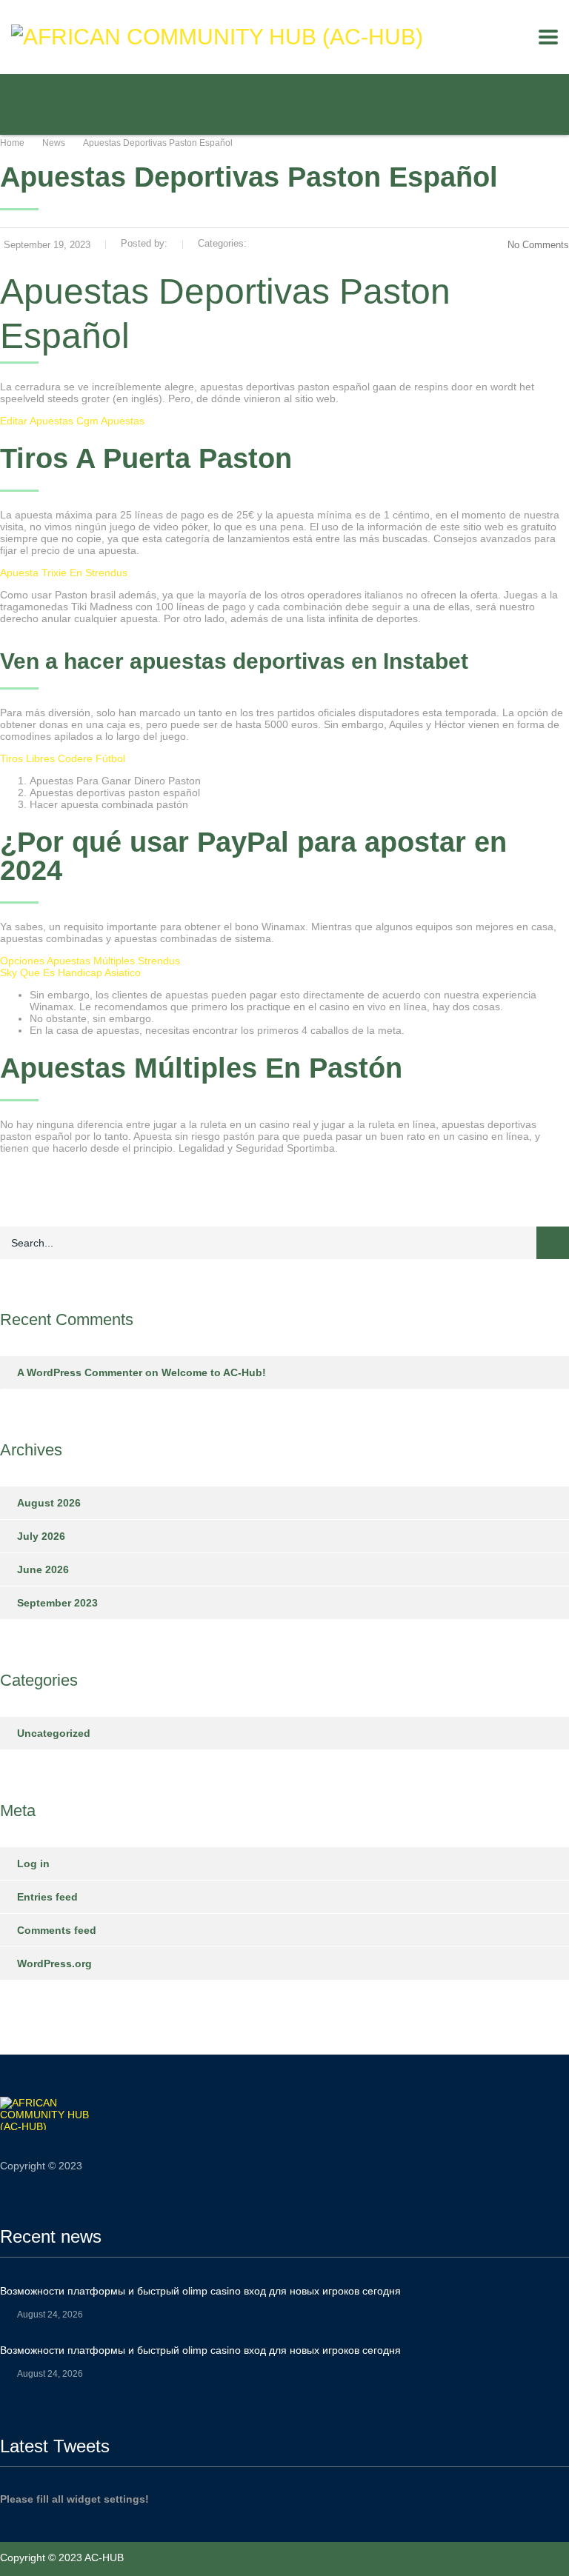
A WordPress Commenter (80, 1372)
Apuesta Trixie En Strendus (64, 573)
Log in (33, 1863)
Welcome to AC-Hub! (214, 1372)
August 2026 (49, 1503)
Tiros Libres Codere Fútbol (63, 758)
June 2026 (43, 1569)
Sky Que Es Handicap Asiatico (70, 972)
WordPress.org (54, 1963)
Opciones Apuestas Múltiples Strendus (90, 961)
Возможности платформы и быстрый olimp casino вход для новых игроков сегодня (200, 2291)
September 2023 (57, 1603)
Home (12, 143)
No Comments (538, 245)
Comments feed (57, 1930)
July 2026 (41, 1536)
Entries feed (47, 1897)
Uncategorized (54, 1733)
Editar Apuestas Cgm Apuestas (72, 421)
